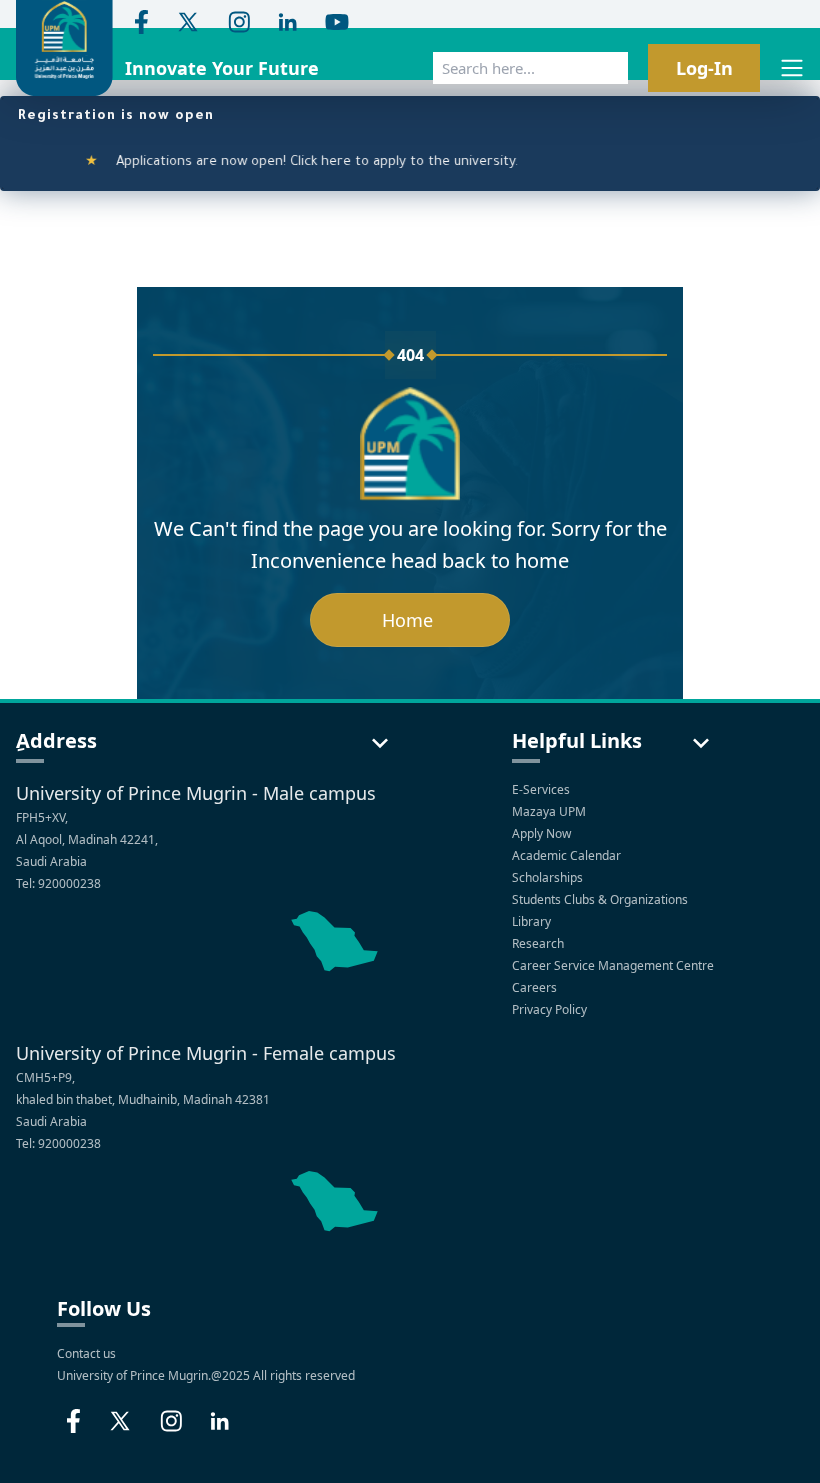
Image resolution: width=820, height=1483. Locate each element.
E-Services (541, 789)
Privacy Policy (551, 1009)
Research (539, 943)
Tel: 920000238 (58, 883)
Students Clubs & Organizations (601, 899)
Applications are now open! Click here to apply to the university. (290, 162)
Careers (536, 987)
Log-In (704, 68)
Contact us (86, 1353)
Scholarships (549, 877)
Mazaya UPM (549, 811)
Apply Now (543, 833)
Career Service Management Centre (614, 965)
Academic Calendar (568, 855)
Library (533, 921)
